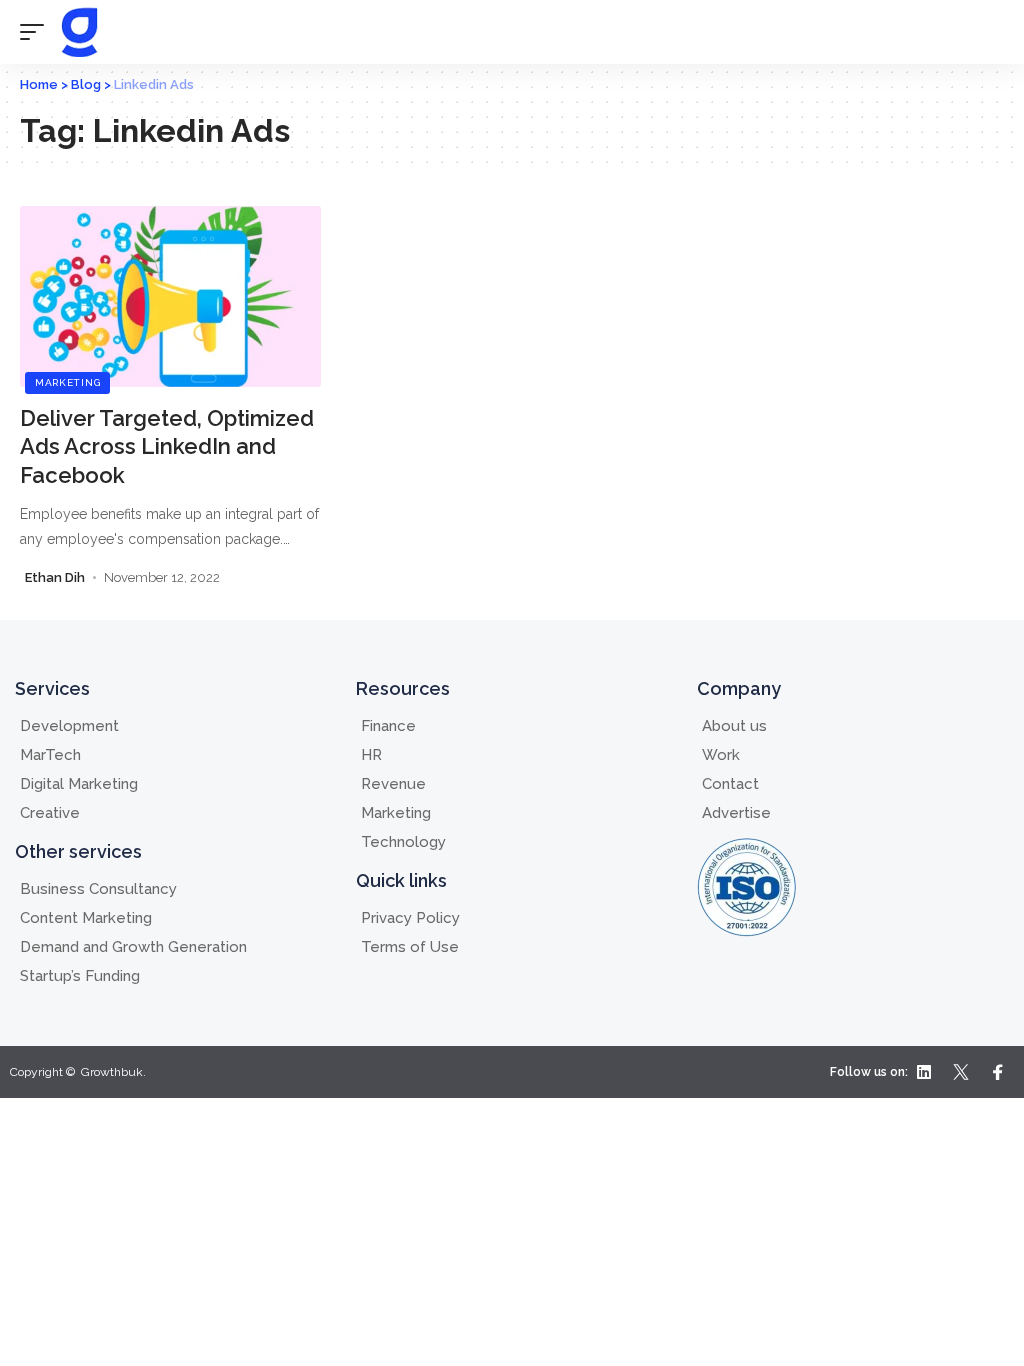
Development (69, 726)
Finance (388, 726)
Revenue (393, 784)
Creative (50, 813)
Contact (730, 784)
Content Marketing (86, 918)
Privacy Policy (410, 918)
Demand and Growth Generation (133, 947)
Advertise (736, 813)
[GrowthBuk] (79, 32)
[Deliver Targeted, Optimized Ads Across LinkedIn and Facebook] (170, 296)
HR (371, 755)
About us (734, 726)
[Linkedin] (924, 1072)
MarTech (50, 755)
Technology (403, 842)
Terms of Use (410, 947)
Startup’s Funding (80, 976)
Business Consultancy (98, 889)
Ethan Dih (55, 577)
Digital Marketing (79, 784)
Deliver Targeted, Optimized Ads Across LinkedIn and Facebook (167, 446)
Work (721, 755)
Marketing (67, 382)
